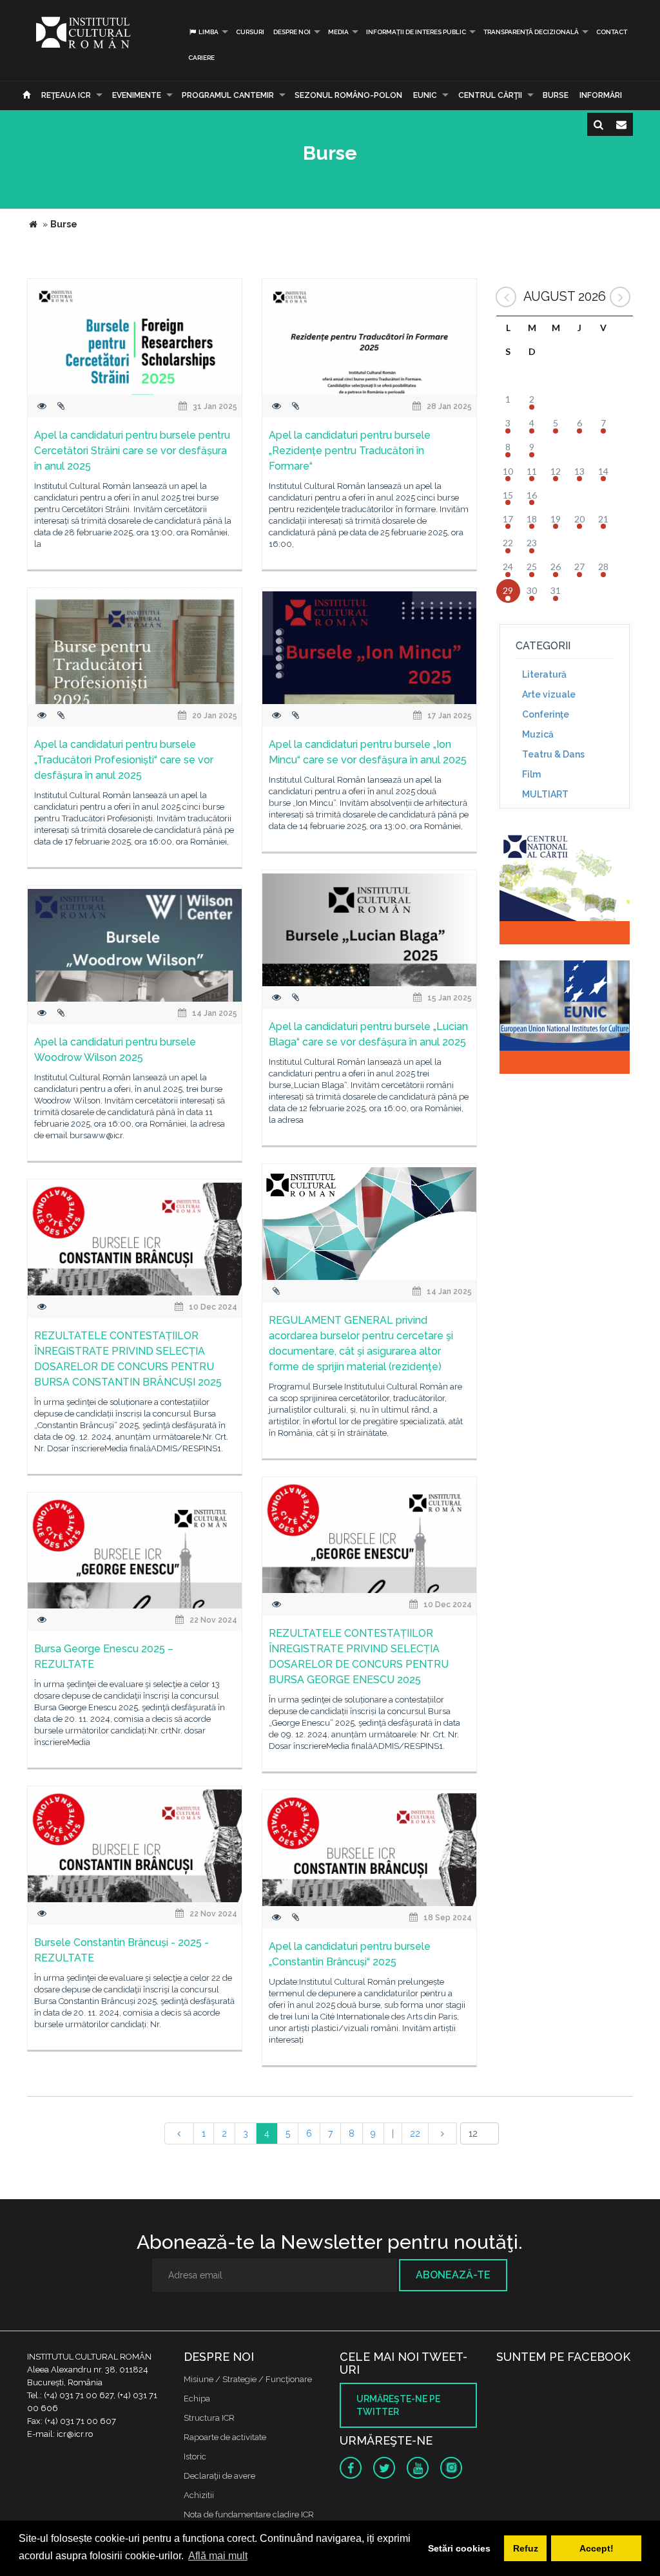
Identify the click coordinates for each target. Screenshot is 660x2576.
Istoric (195, 2457)
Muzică (538, 734)
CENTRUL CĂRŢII (490, 95)
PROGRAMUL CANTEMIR (228, 95)
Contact (612, 32)
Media (338, 32)
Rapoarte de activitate (225, 2437)
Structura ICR (209, 2418)
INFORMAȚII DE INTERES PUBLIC (416, 32)
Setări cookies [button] (459, 2548)
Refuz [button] (526, 2548)
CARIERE (201, 58)
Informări (601, 95)
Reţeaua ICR (66, 95)
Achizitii (199, 2495)
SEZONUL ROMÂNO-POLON (348, 95)
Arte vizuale (549, 694)
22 (415, 2133)
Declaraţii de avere (219, 2476)
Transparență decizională (531, 32)
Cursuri (250, 32)
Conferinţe (546, 714)
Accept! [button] (597, 2548)
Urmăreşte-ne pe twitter (398, 2405)
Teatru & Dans (553, 754)
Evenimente (137, 95)
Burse (556, 95)
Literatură (544, 674)
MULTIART (545, 794)
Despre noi (292, 32)
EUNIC (425, 95)
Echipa (197, 2399)
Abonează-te (453, 2275)
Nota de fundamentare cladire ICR (249, 2514)
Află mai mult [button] (218, 2556)
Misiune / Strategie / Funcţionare (248, 2379)
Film (531, 774)
